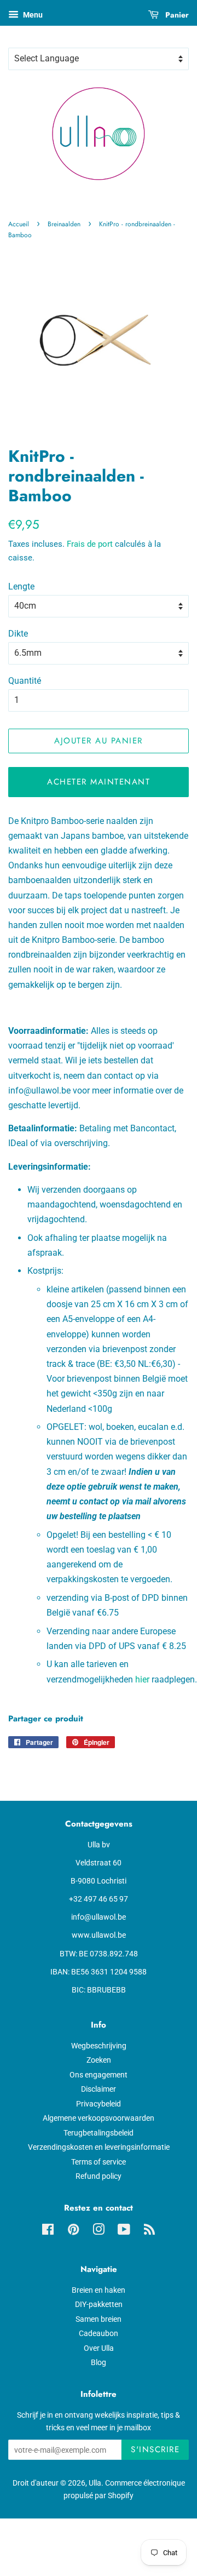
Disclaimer (99, 2089)
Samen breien (99, 2319)
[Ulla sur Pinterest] (73, 2231)
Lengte (21, 586)
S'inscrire (155, 2449)
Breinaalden (64, 224)
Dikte (18, 634)
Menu (32, 15)
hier (142, 1679)
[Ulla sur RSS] (149, 2231)
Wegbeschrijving (99, 2046)
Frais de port (90, 544)
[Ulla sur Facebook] (48, 2231)
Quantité (25, 681)
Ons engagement (99, 2075)
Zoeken (99, 2060)
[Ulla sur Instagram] (99, 2231)
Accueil (19, 224)
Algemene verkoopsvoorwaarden (99, 2118)
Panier (176, 15)
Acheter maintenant (99, 782)
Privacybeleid (99, 2104)
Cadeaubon (99, 2333)
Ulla (95, 2483)
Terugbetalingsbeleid (99, 2133)
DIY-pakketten (99, 2304)
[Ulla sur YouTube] (124, 2231)
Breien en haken (99, 2290)
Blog (99, 2362)
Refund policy (99, 2176)
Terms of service (99, 2162)
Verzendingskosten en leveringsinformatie (99, 2147)
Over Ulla (99, 2348)
